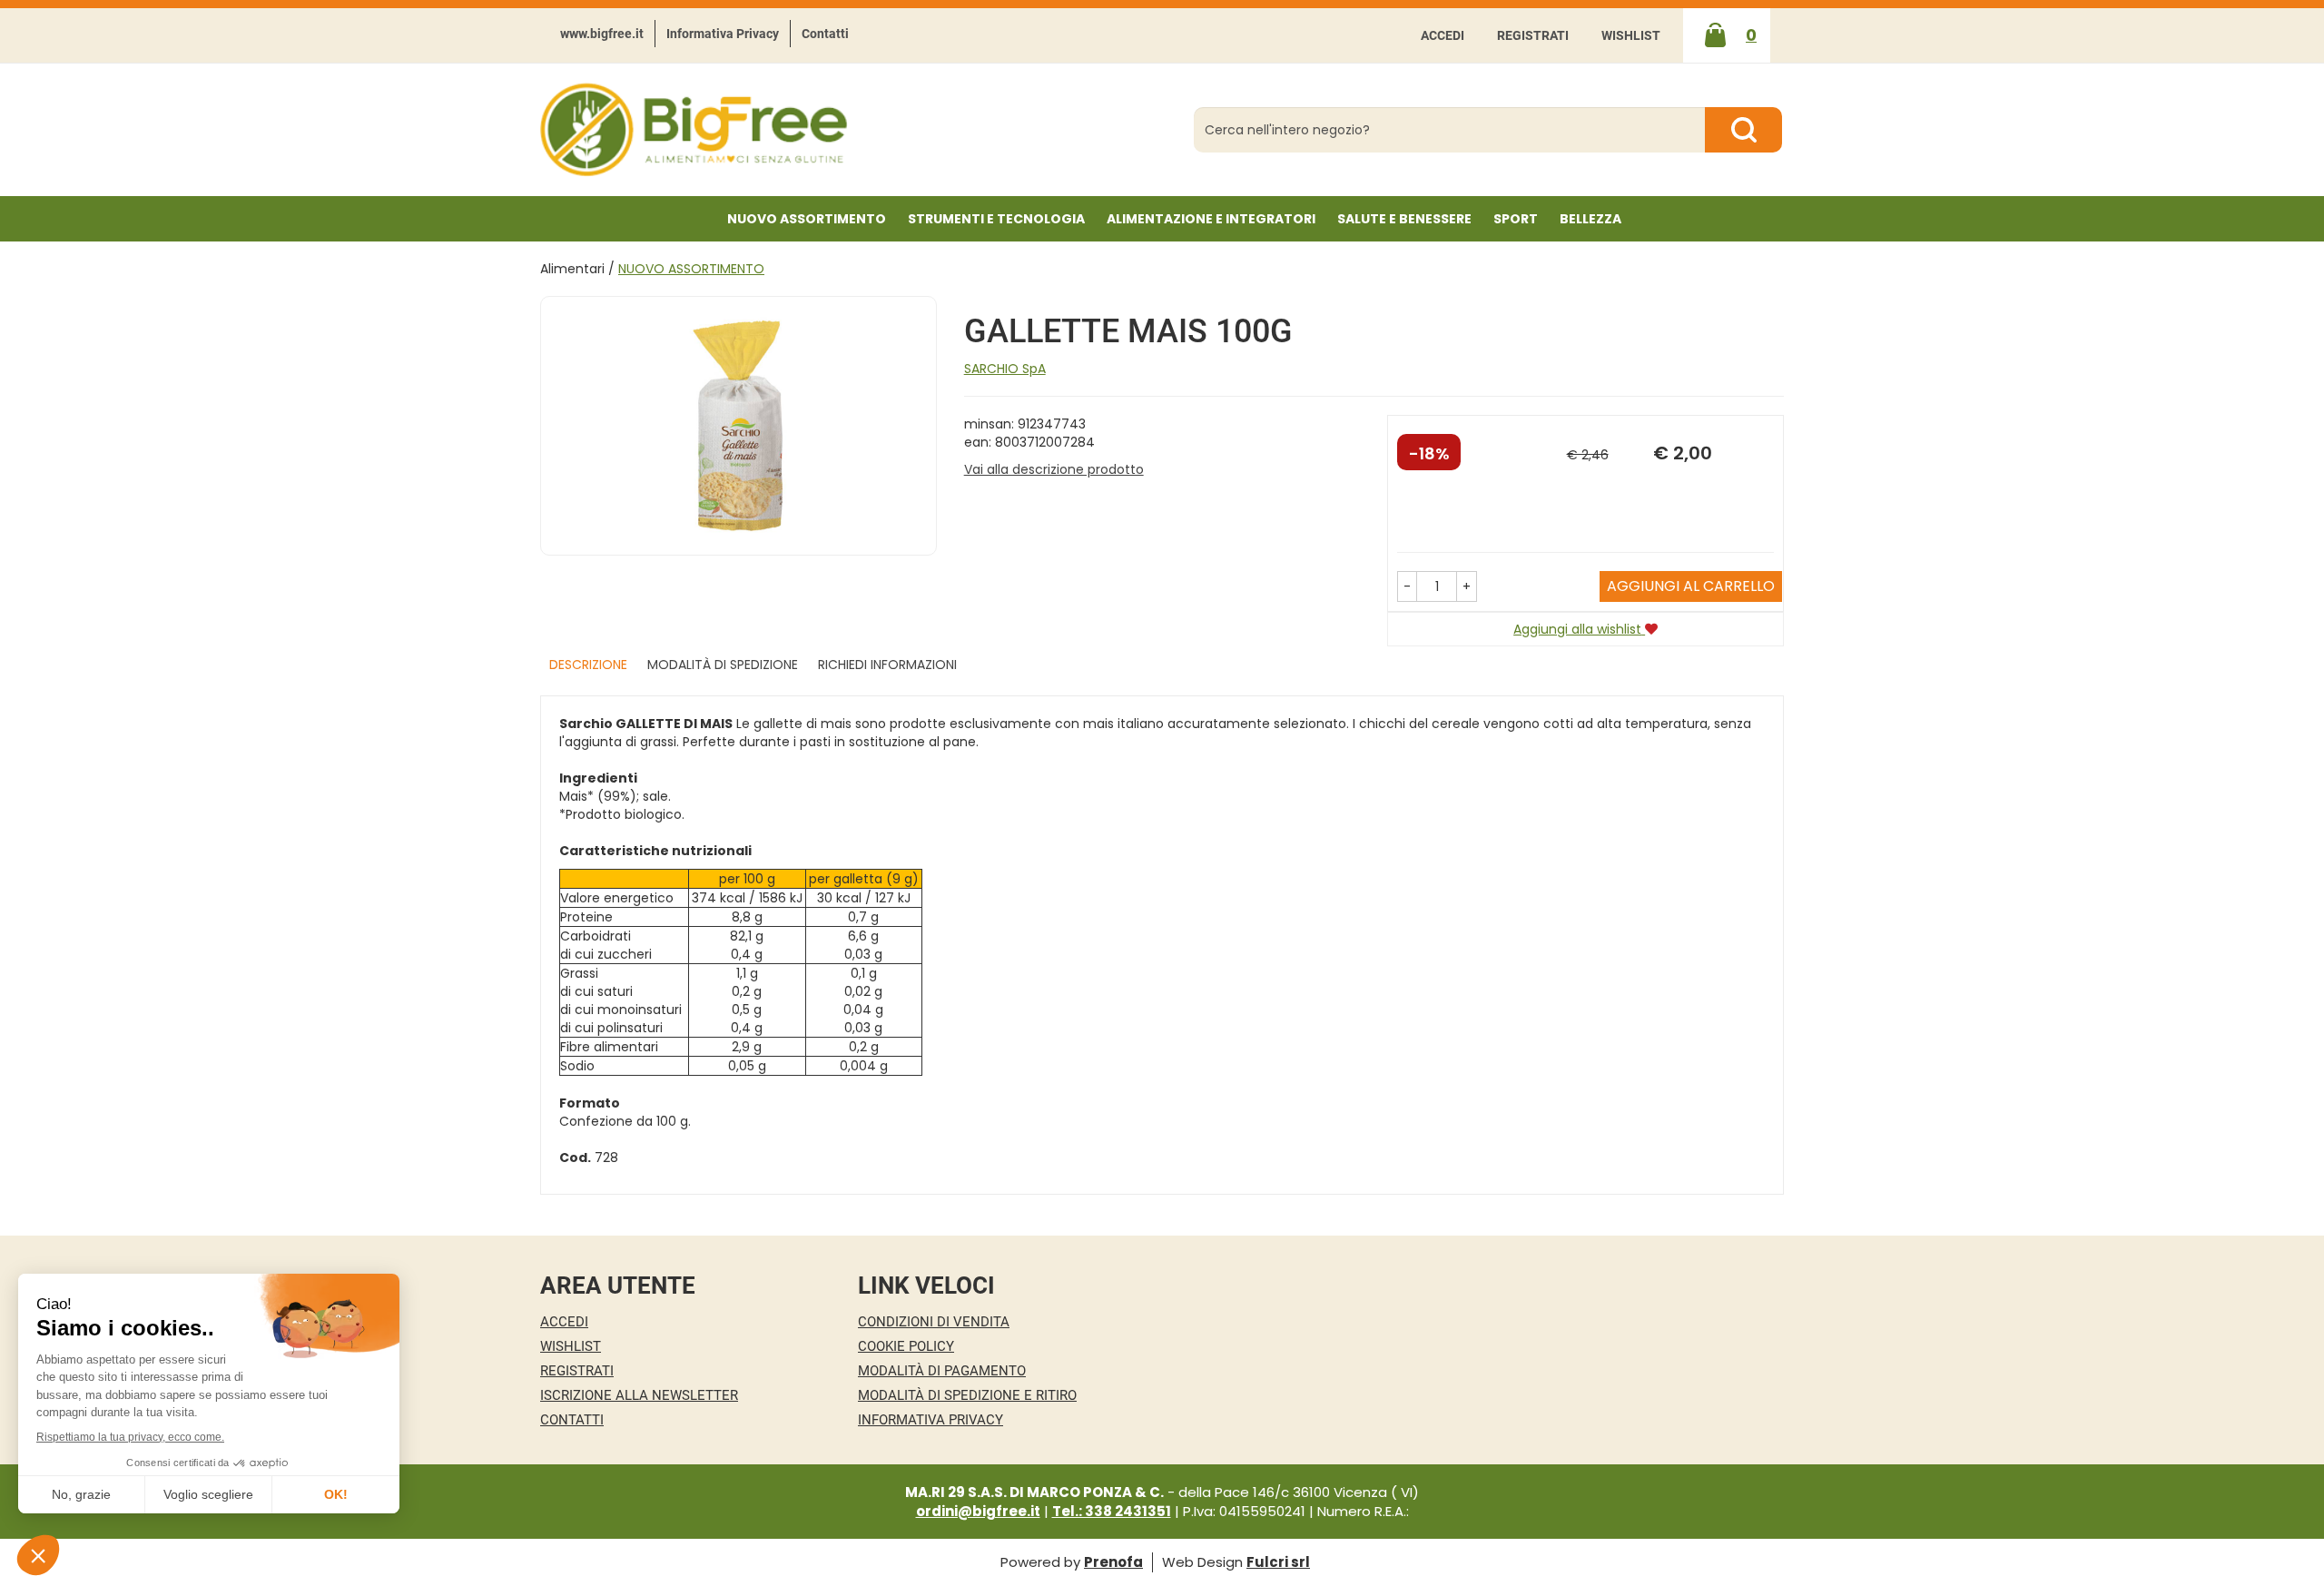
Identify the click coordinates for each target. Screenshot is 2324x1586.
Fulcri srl (1278, 1562)
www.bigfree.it (602, 34)
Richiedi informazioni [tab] (887, 665)
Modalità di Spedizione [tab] (723, 665)
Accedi (1443, 35)
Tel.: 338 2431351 (1112, 1511)
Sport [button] (1516, 219)
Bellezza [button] (1590, 219)
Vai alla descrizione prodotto (1054, 469)
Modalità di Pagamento (942, 1371)
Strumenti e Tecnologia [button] (996, 219)
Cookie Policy (906, 1346)
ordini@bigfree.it (978, 1511)
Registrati (1533, 35)
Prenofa (1113, 1562)
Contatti (825, 34)
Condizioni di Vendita (934, 1322)
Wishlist (1631, 35)
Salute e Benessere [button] (1404, 219)
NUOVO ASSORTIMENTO (807, 219)
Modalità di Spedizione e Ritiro (967, 1395)
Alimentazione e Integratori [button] (1211, 219)
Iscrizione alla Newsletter (639, 1395)
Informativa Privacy (723, 34)
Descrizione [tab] (588, 665)
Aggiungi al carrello (1691, 586)
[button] (1407, 586)
